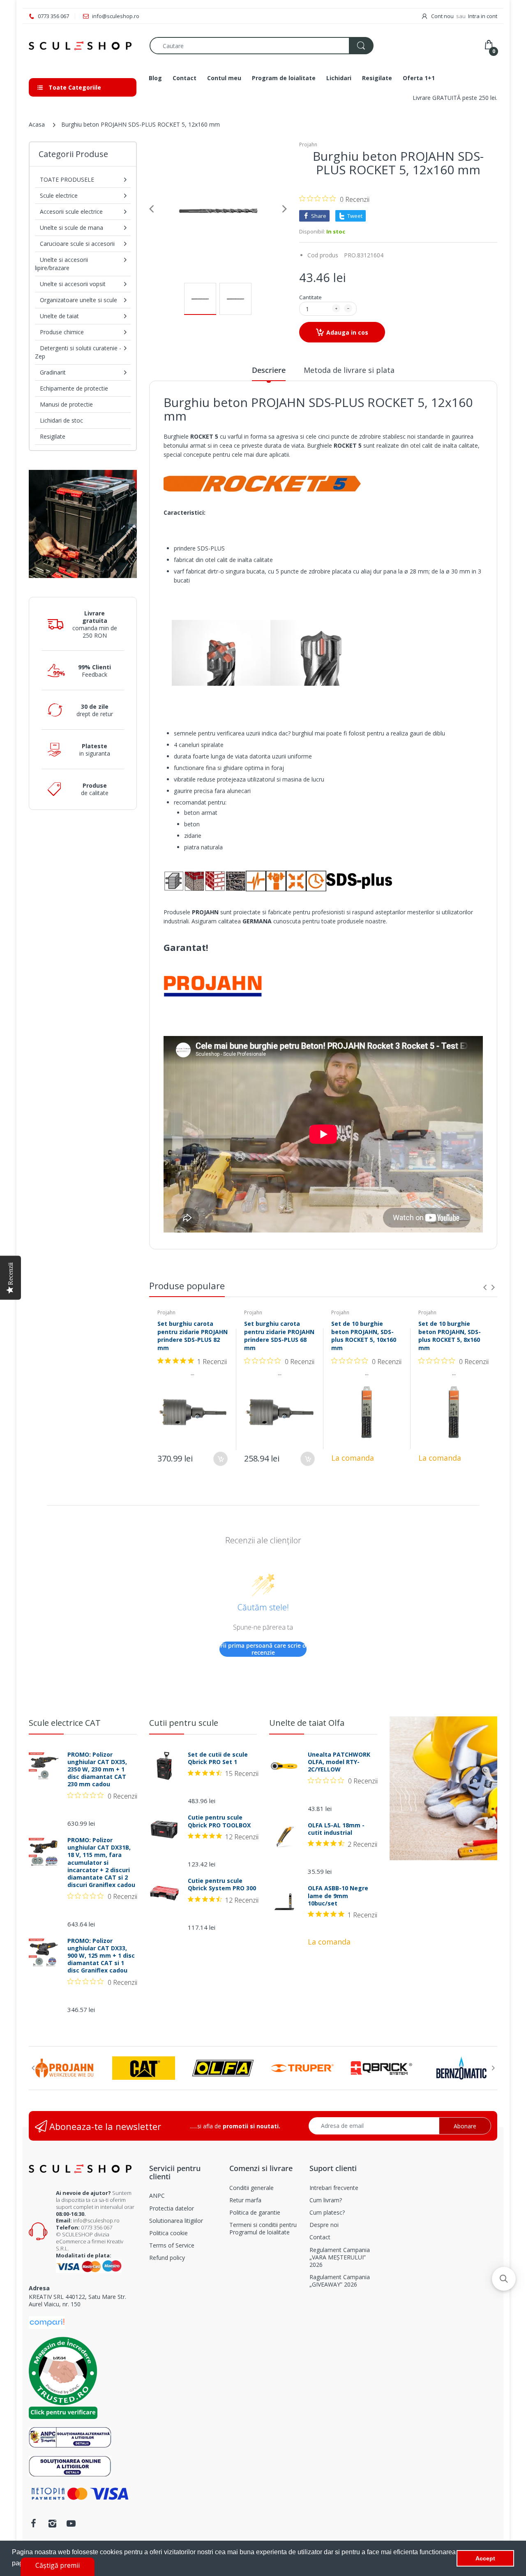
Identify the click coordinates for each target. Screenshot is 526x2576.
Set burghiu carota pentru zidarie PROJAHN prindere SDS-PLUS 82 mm (193, 1336)
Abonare (465, 2126)
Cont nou (442, 16)
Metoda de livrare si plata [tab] (349, 370)
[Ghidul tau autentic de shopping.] (47, 2322)
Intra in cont (483, 16)
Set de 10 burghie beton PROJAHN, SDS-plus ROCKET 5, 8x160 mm (450, 1336)
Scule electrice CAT (65, 1723)
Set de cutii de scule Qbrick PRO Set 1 (218, 1758)
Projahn (308, 145)
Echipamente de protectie (74, 388)
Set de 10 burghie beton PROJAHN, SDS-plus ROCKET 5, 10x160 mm (364, 1336)
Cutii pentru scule (184, 1723)
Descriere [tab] (269, 370)
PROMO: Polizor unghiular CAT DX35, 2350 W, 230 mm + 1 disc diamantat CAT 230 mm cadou (97, 1770)
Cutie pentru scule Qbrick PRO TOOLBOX (219, 1821)
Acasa (37, 124)
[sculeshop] (83, 46)
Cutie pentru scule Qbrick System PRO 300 (222, 1885)
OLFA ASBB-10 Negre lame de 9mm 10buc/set (338, 1896)
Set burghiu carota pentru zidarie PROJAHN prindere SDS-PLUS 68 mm (279, 1336)
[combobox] (261, 46)
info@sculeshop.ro (96, 2220)
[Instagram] (52, 2523)
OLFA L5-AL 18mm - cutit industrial (336, 1829)
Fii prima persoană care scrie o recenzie (263, 1649)
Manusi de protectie (66, 404)
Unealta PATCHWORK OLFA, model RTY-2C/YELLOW (339, 1762)
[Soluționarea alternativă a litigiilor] (70, 2436)
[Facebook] (33, 2523)
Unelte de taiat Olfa (307, 1723)
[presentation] (485, 1287)
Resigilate (53, 436)
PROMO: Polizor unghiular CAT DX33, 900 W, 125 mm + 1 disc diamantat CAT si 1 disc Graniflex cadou (101, 1956)
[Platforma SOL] (70, 2465)
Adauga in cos (347, 332)
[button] (504, 2279)
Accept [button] (485, 2558)
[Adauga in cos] (220, 1459)
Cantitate (310, 297)
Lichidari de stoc (61, 420)
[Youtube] (71, 2523)
